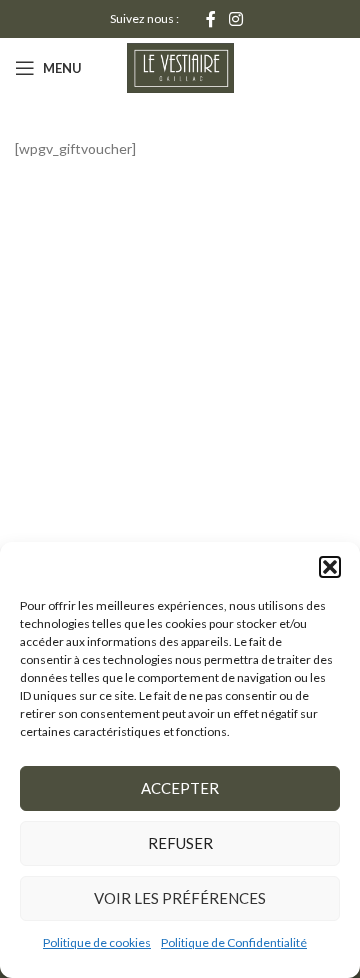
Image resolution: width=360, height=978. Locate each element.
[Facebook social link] (210, 19)
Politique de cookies (97, 942)
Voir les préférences (180, 898)
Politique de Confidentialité (234, 942)
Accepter (180, 788)
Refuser (180, 843)
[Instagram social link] (236, 19)
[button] (330, 567)
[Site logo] (180, 66)
